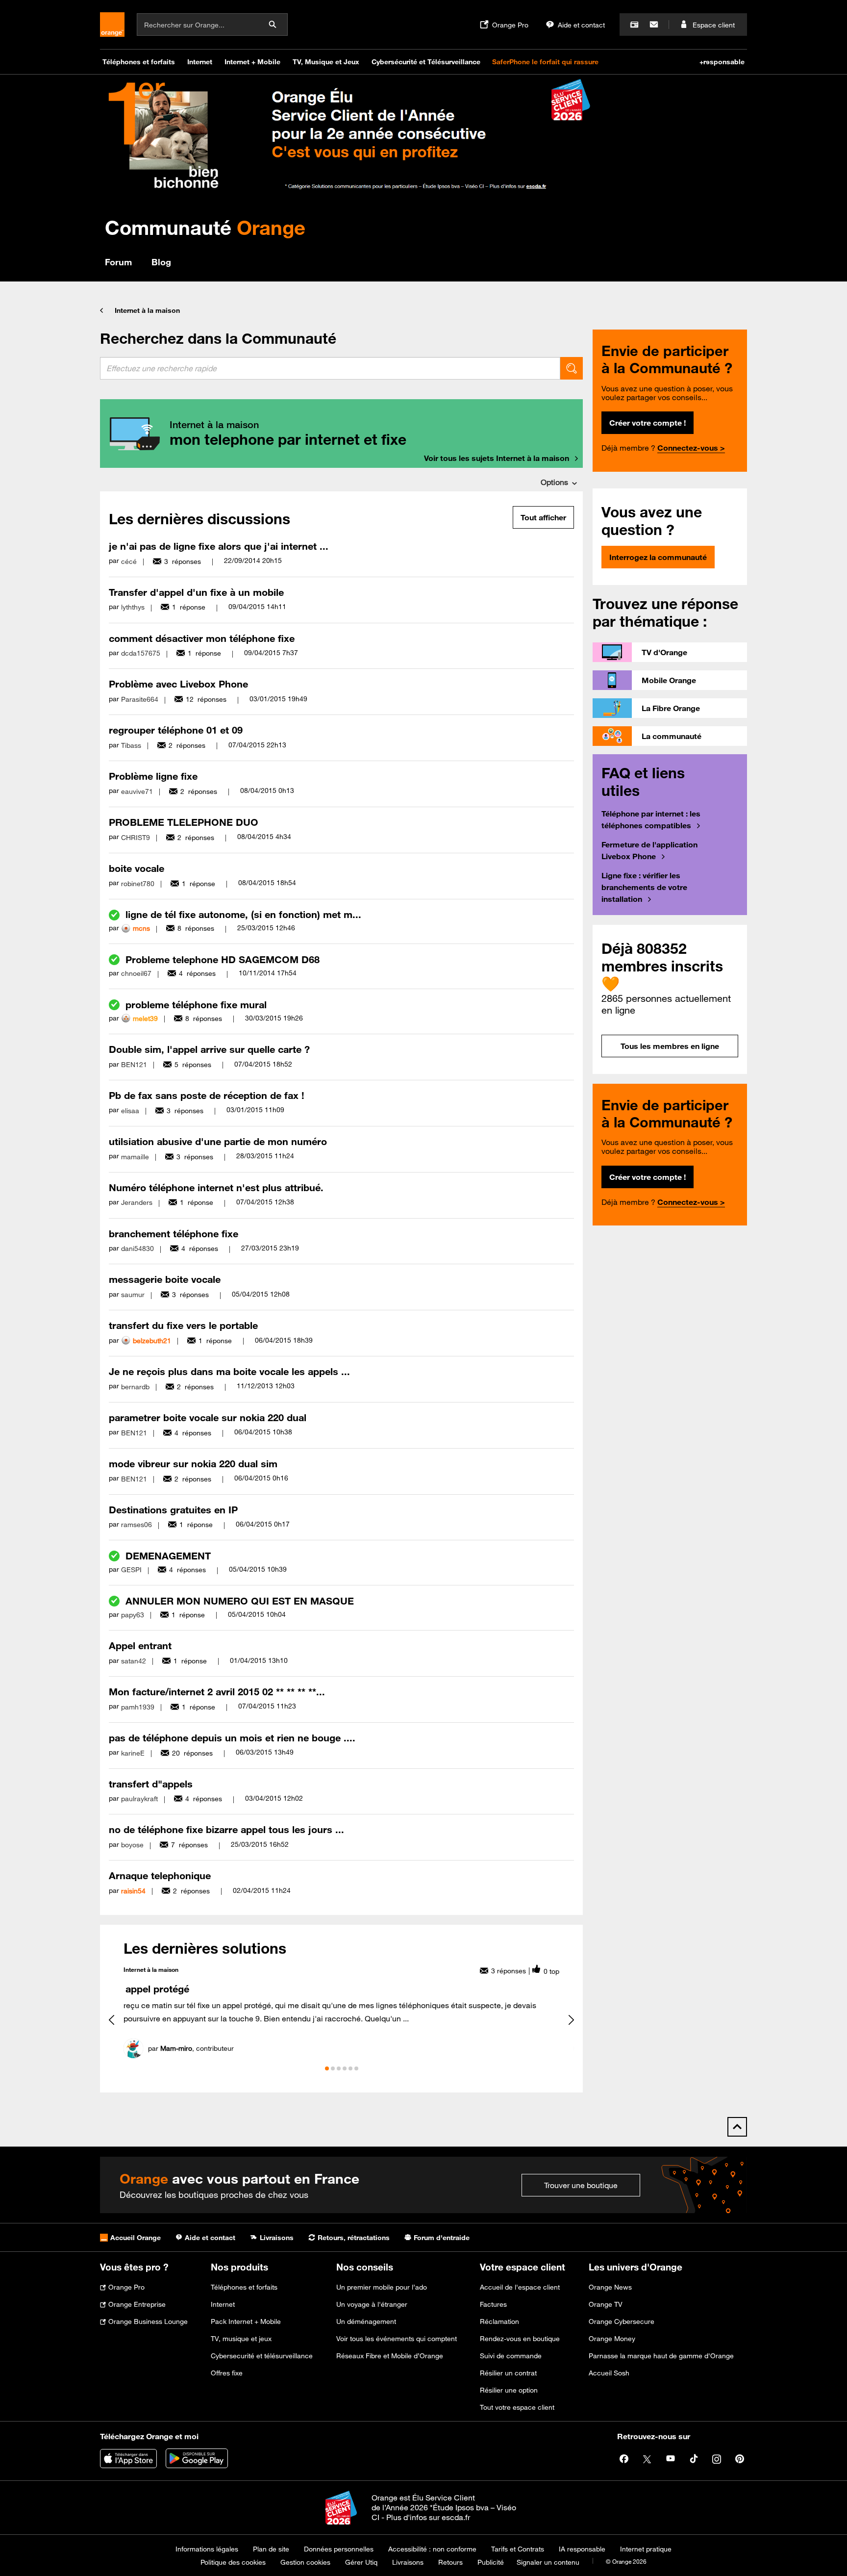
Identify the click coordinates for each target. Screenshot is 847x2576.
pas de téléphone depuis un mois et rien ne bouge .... (232, 1738)
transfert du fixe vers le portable (183, 1325)
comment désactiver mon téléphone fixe (202, 638)
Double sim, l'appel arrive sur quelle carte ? (209, 1049)
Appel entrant (140, 1645)
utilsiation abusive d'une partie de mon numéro (218, 1141)
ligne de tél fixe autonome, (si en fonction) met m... (243, 914)
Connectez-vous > (691, 448)
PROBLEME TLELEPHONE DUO (184, 822)
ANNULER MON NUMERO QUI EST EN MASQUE (240, 1601)
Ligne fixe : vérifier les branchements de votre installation (644, 887)
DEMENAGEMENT (168, 1556)
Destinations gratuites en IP (173, 1510)
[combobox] (330, 368)
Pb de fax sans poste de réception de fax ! (207, 1095)
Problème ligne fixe (153, 776)
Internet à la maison (147, 310)
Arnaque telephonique (160, 1875)
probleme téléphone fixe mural (196, 1005)
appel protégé (157, 1989)
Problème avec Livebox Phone (178, 684)
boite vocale (137, 868)
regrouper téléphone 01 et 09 (176, 730)
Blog (161, 262)
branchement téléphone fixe (174, 1234)
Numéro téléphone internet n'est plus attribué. (216, 1187)
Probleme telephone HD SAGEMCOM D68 (223, 959)
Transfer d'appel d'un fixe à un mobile (196, 592)
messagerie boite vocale (165, 1279)
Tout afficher (543, 517)
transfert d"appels (151, 1784)
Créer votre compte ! (648, 423)
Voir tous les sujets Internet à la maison (497, 458)
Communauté (205, 227)
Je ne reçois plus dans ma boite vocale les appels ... (229, 1371)
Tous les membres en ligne (670, 1046)
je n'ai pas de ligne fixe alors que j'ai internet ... (219, 546)
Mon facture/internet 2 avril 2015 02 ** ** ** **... (217, 1692)
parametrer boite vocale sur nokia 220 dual (208, 1417)
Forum (118, 262)
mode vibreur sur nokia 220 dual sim (193, 1464)
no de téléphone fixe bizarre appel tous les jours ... (226, 1829)
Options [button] (554, 482)
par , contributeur (191, 2048)
